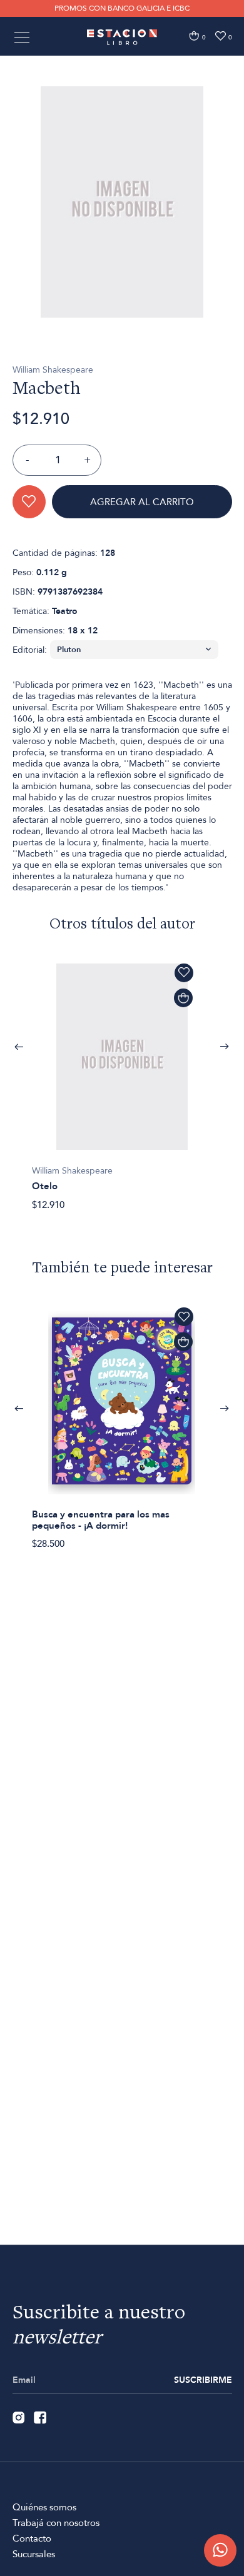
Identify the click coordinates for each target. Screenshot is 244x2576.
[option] (122, 202)
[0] (194, 36)
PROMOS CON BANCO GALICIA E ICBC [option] (122, 8)
